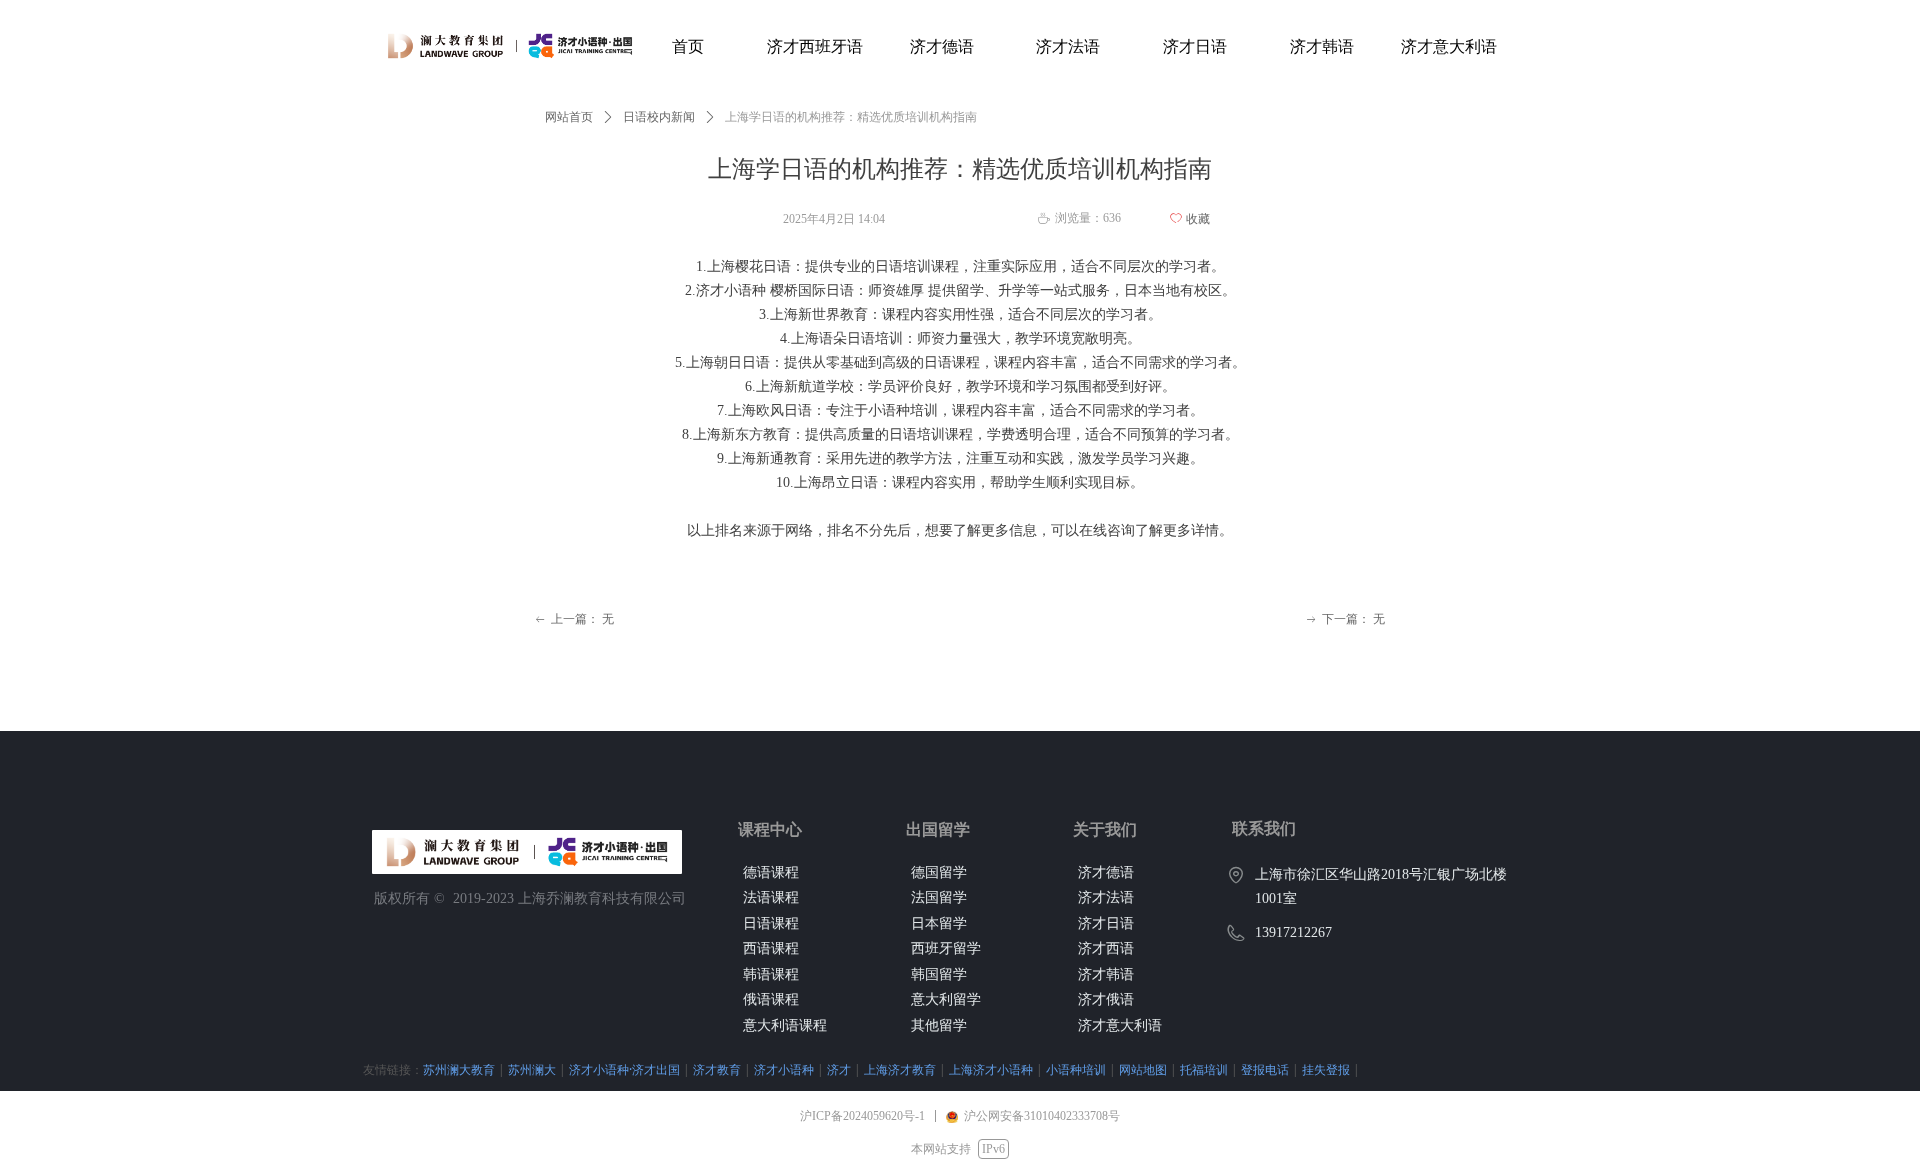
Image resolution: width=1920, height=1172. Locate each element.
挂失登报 (1326, 1069)
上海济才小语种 (991, 1069)
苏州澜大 (532, 1069)
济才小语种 (784, 1069)
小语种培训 (1076, 1069)
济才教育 (717, 1069)
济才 (839, 1069)
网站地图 (1143, 1069)
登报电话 (1265, 1069)
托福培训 (1204, 1069)
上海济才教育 (900, 1069)
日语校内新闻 (659, 117)
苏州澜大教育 (459, 1069)
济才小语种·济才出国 (624, 1069)
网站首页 (569, 117)
